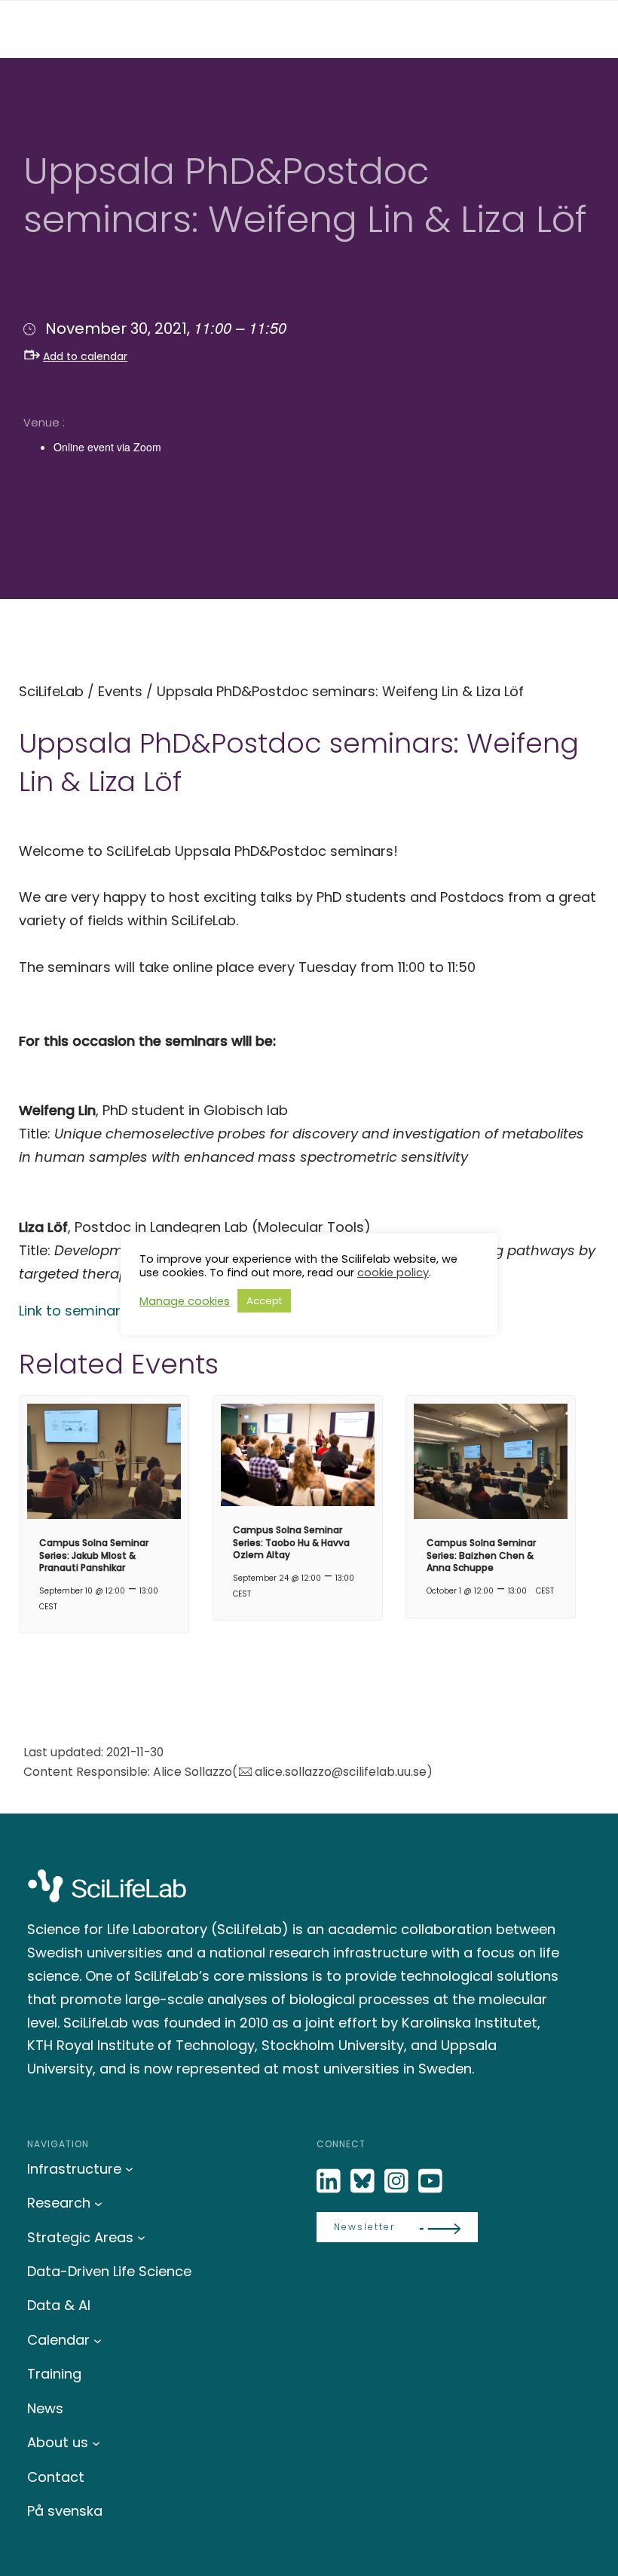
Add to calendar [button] (85, 356)
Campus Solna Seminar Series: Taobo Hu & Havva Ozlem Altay (291, 1543)
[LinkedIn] (330, 2182)
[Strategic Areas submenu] (141, 2237)
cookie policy (393, 1273)
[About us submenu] (96, 2443)
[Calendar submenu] (98, 2340)
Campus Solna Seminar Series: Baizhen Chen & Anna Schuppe (481, 1555)
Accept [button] (264, 1301)
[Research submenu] (98, 2203)
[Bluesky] (364, 2182)
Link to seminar (70, 1311)
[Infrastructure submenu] (129, 2169)
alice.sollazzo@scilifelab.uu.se (341, 1772)
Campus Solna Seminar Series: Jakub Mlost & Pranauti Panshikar (94, 1555)
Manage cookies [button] (185, 1301)
